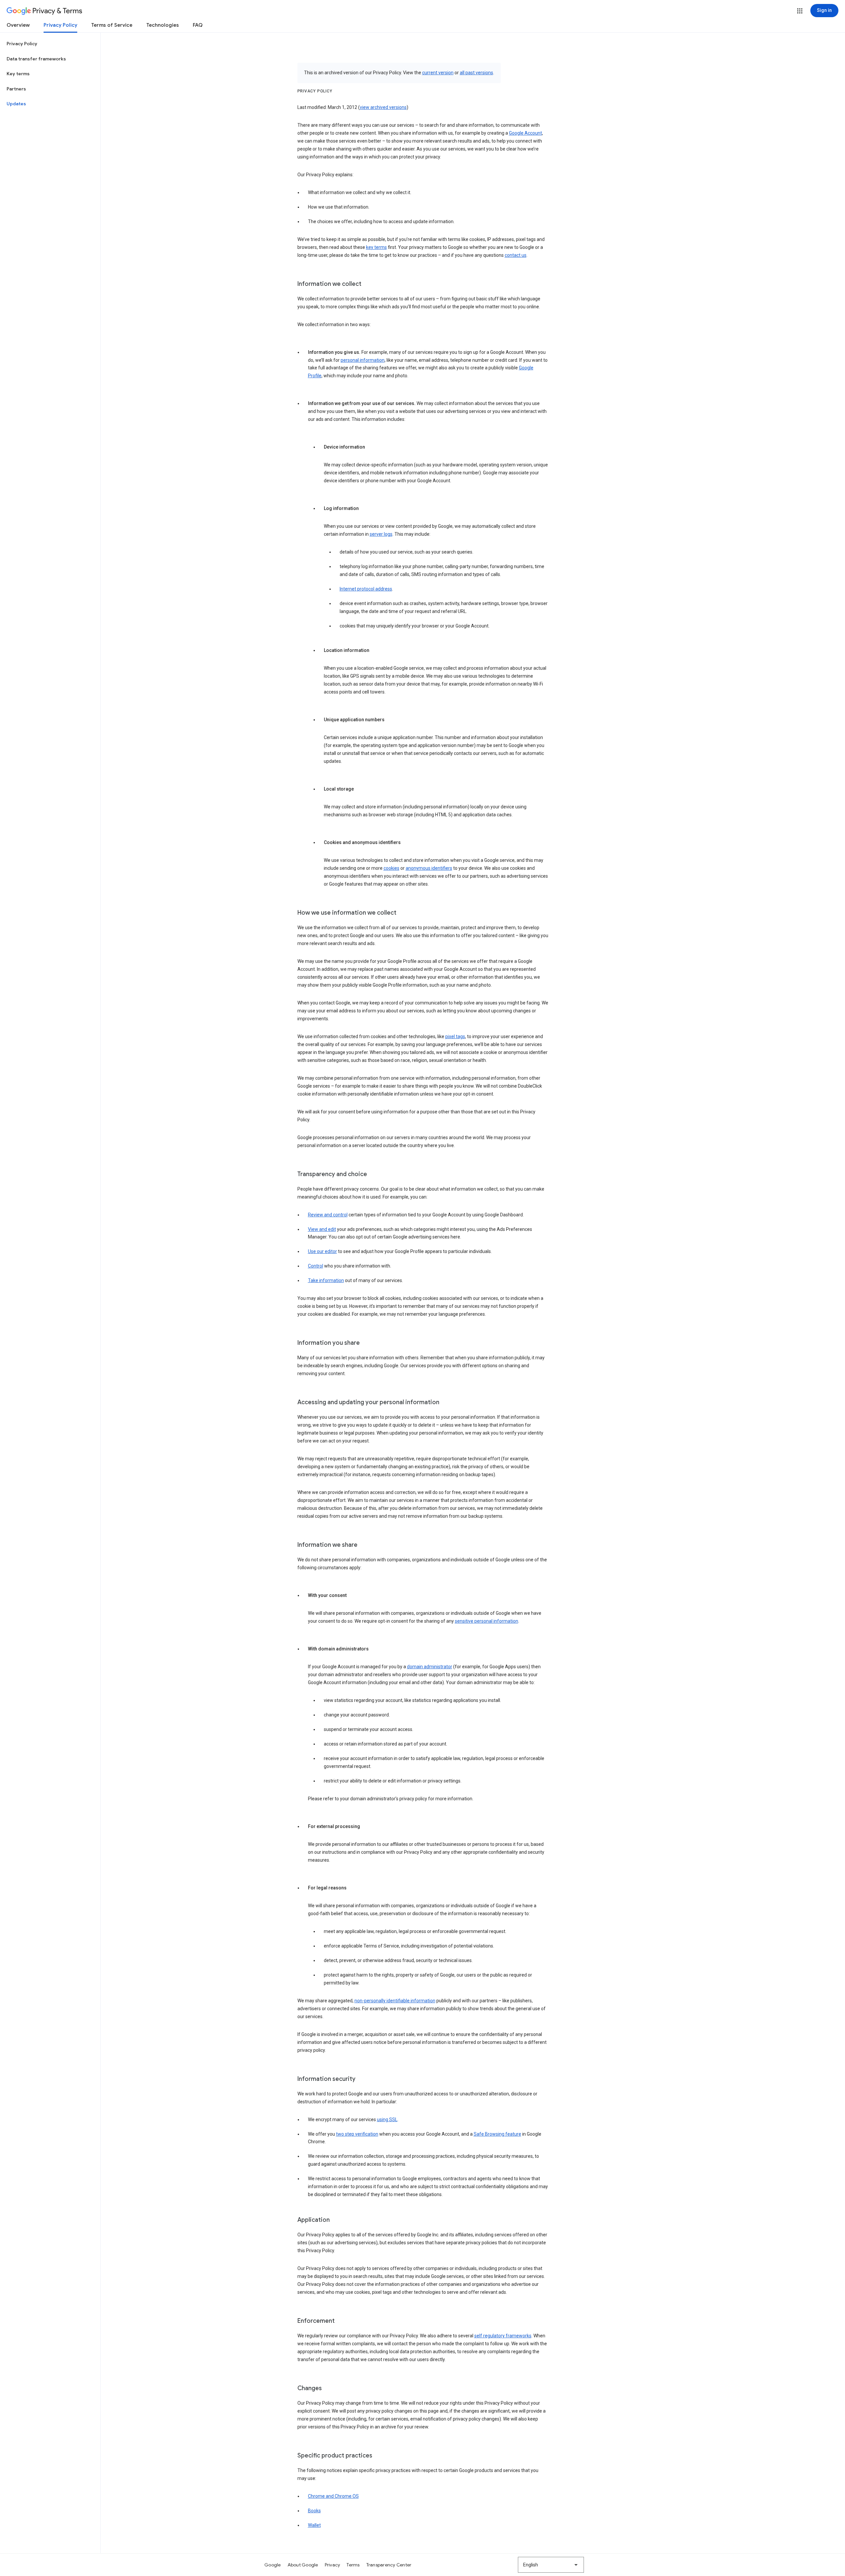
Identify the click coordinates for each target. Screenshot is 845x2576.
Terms (353, 2565)
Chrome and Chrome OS (333, 2496)
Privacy (333, 2565)
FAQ (198, 25)
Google (273, 2565)
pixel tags (455, 1036)
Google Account (525, 133)
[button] (800, 11)
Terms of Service (112, 25)
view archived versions (383, 107)
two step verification (357, 2134)
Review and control (328, 1215)
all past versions (476, 73)
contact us (516, 255)
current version (438, 73)
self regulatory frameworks (503, 2336)
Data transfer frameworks (36, 59)
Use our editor (322, 1251)
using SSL (387, 2119)
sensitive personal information (487, 1621)
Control (316, 1266)
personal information (363, 360)
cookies (391, 868)
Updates (16, 104)
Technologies (163, 25)
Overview (18, 25)
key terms (376, 247)
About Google (303, 2565)
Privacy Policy (60, 25)
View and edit (322, 1229)
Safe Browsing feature (497, 2134)
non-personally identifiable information (395, 2001)
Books (314, 2511)
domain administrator (430, 1667)
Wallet (314, 2525)
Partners (16, 89)
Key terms (18, 74)
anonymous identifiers (429, 868)
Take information (326, 1280)
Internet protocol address (366, 589)
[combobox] (551, 2565)
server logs (381, 534)
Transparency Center (389, 2565)
